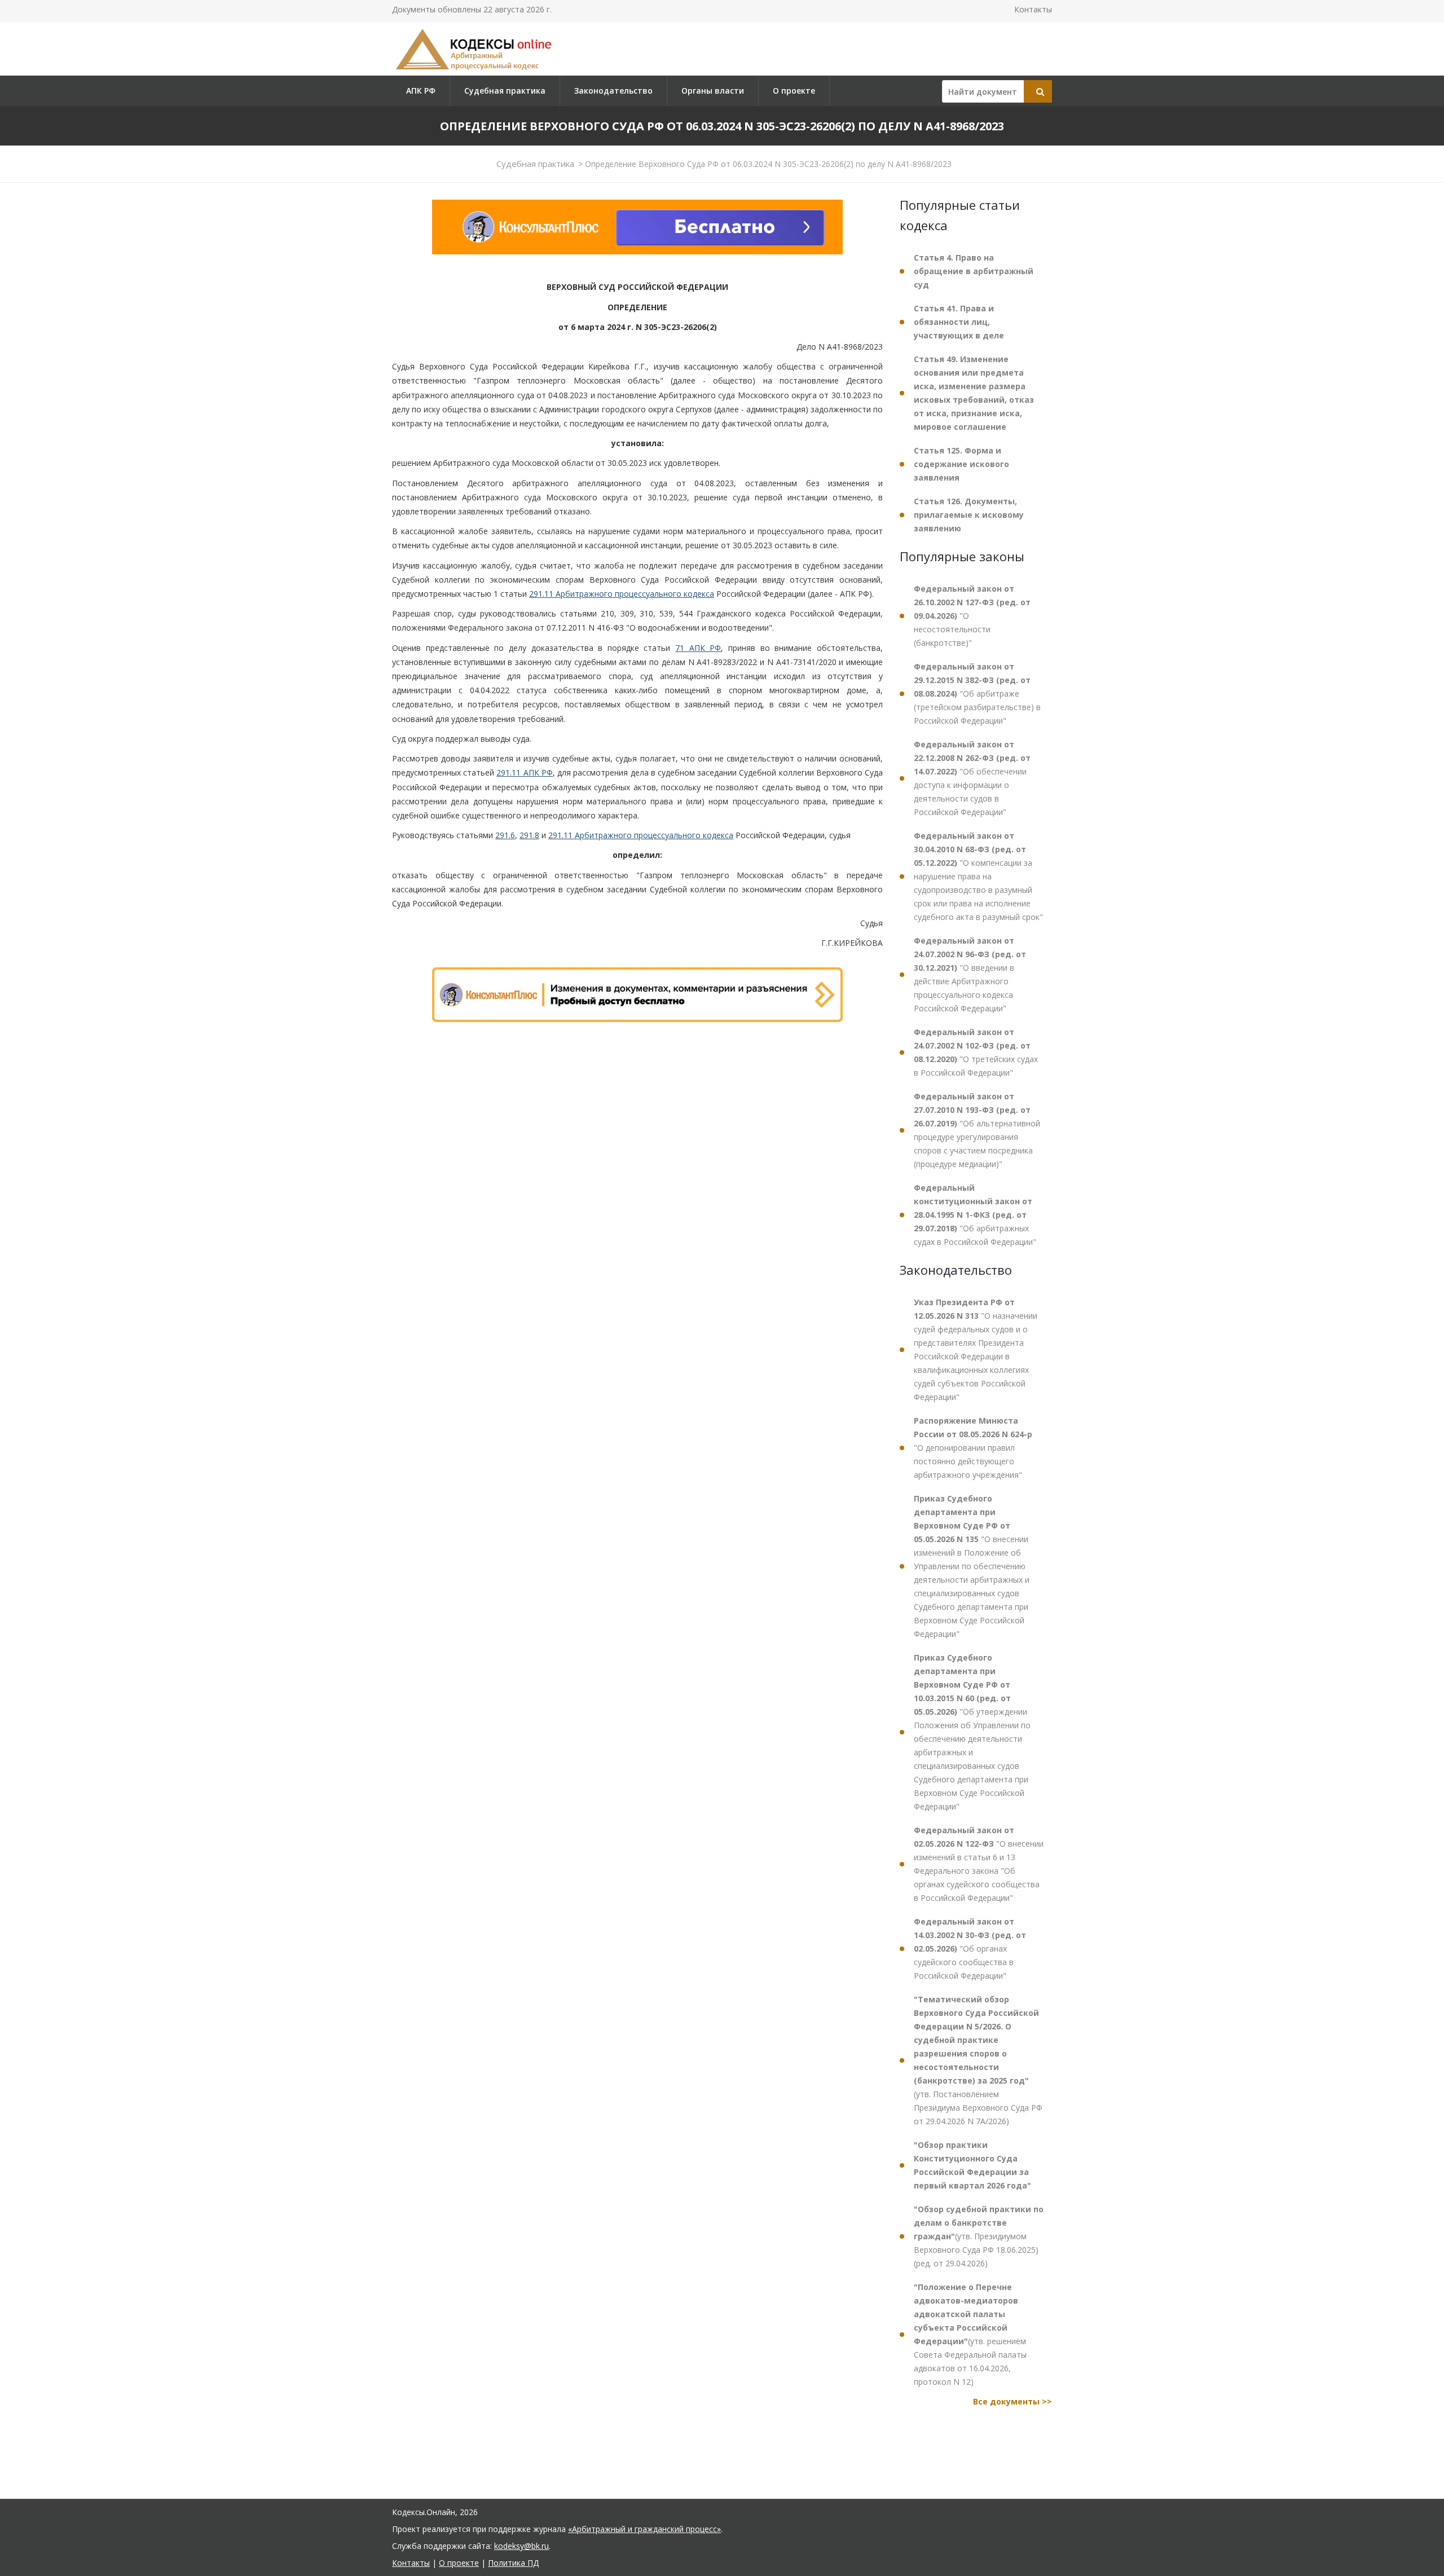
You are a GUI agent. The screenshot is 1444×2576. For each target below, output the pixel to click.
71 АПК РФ (698, 648)
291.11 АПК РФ (524, 772)
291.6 (505, 835)
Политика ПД (513, 2563)
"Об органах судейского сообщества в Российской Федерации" (970, 1948)
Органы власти (713, 91)
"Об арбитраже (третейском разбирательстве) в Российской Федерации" (977, 693)
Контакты (1033, 9)
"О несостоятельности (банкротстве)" (972, 616)
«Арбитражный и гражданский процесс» (644, 2529)
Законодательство (613, 91)
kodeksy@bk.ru (521, 2546)
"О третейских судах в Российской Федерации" (976, 1052)
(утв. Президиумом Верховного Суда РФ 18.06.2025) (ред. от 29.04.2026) (979, 2236)
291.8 (529, 835)
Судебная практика (505, 91)
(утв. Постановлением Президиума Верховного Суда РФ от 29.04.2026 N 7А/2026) (978, 2060)
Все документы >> (1012, 2401)
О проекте (794, 91)
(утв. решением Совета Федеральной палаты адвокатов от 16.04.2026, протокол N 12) (970, 2334)
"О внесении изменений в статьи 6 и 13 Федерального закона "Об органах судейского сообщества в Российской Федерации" (979, 1864)
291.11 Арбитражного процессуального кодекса (622, 594)
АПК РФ (421, 91)
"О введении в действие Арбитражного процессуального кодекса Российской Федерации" (970, 974)
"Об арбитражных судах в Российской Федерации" (975, 1215)
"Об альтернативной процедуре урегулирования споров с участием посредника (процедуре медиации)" (977, 1130)
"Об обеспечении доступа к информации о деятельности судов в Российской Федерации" (972, 778)
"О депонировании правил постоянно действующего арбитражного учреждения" (973, 1448)
